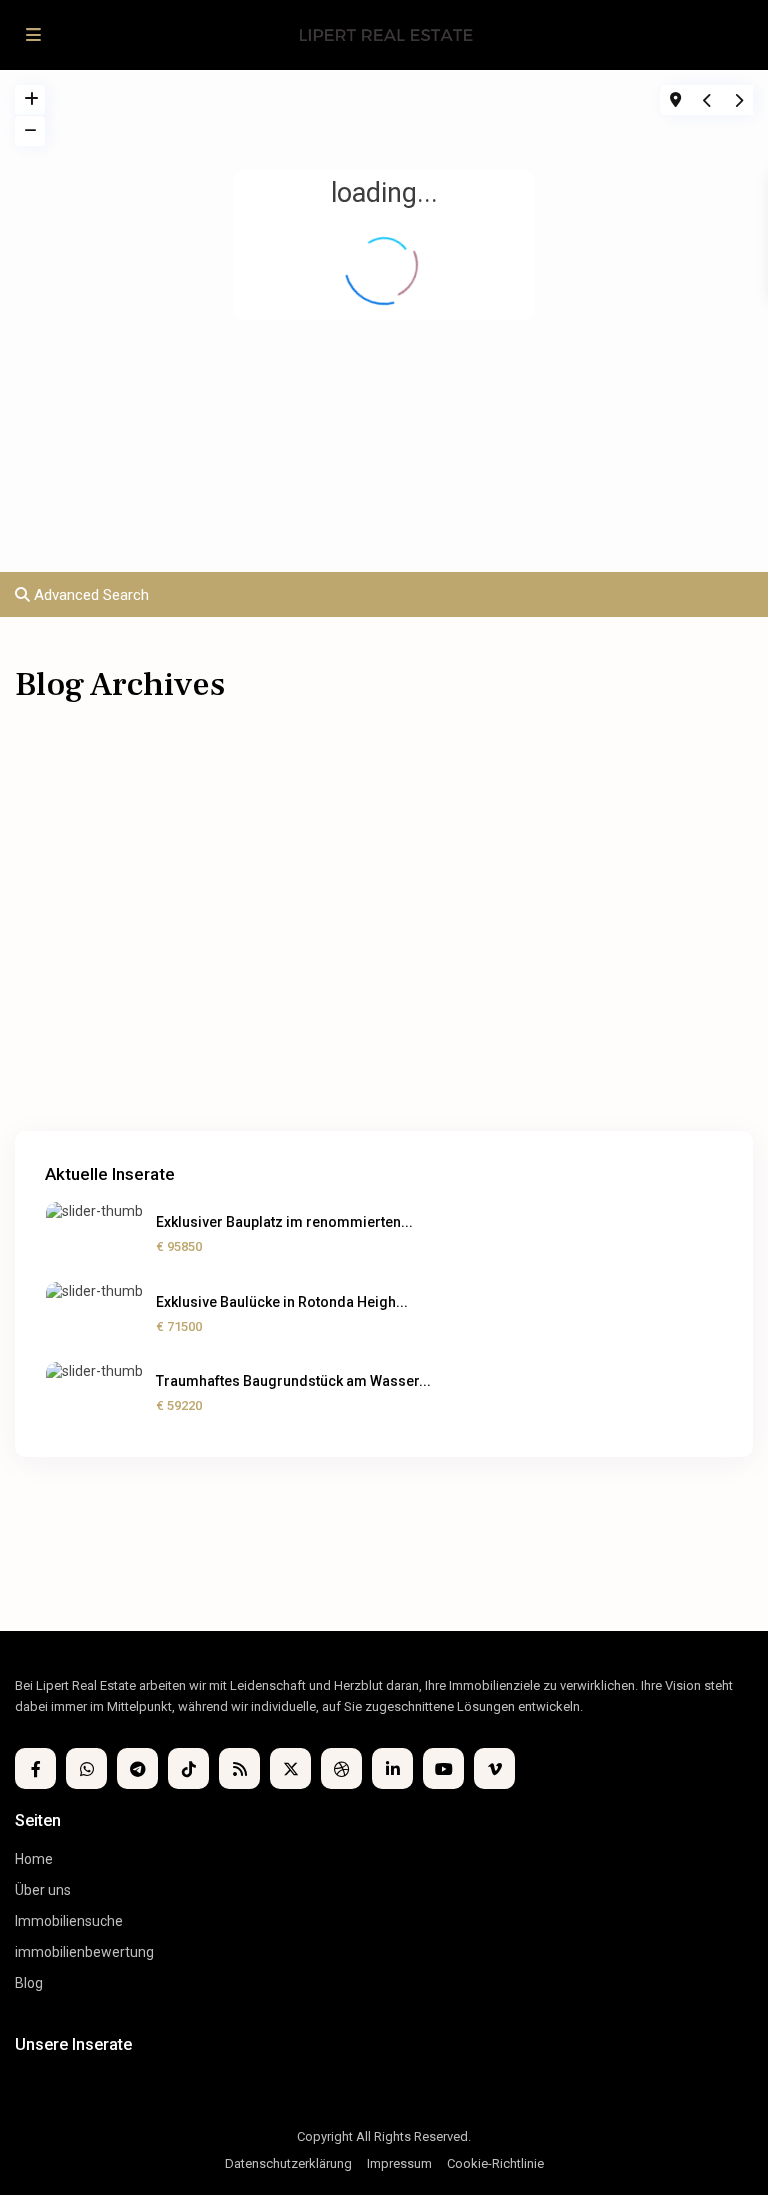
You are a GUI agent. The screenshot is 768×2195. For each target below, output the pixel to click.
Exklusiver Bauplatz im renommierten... (284, 1222)
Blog (29, 1983)
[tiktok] (188, 1768)
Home (34, 1859)
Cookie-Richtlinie (495, 2163)
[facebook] (35, 1768)
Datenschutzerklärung (288, 2163)
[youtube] (443, 1768)
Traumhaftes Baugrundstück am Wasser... (293, 1381)
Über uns (43, 1890)
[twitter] (290, 1768)
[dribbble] (341, 1768)
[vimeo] (494, 1768)
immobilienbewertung (84, 1952)
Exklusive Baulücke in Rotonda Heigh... (282, 1302)
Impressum (399, 2163)
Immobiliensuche (69, 1921)
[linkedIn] (392, 1768)
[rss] (239, 1768)
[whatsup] (86, 1768)
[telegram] (137, 1768)
